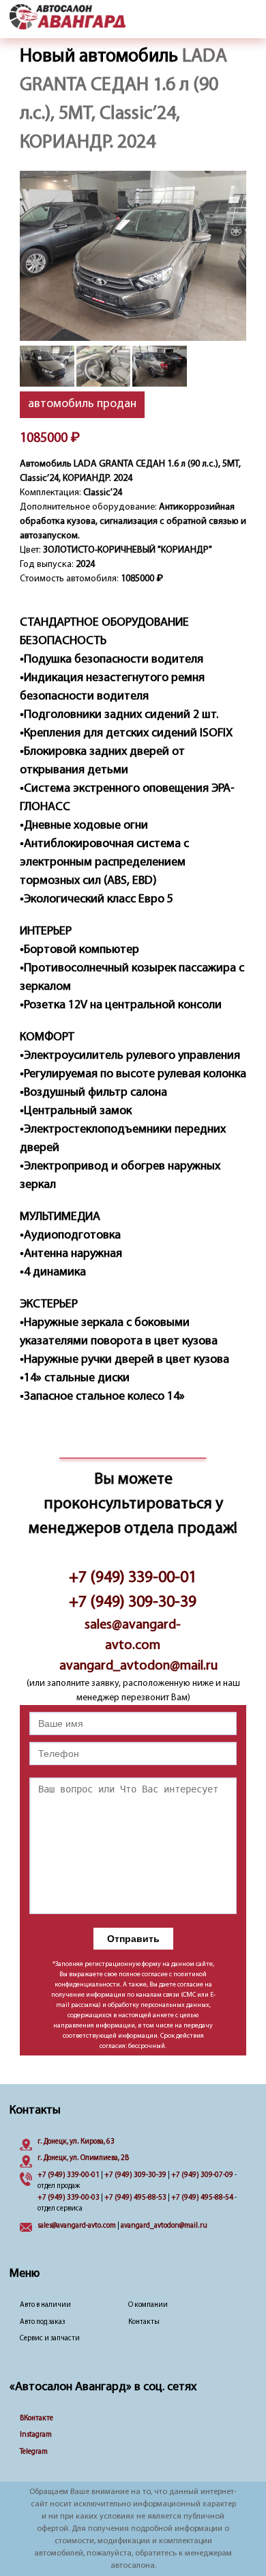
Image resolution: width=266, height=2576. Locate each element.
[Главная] (68, 18)
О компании (148, 2305)
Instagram (36, 2435)
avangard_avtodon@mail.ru (133, 1666)
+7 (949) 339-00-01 (133, 1578)
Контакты (144, 2322)
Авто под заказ (42, 2322)
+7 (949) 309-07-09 (202, 2175)
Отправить (133, 1939)
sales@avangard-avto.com (133, 1635)
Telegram (34, 2452)
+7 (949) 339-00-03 (69, 2198)
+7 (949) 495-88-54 (202, 2198)
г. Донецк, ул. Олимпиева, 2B (83, 2158)
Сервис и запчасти (50, 2339)
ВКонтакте (36, 2419)
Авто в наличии (45, 2305)
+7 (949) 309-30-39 (133, 1603)
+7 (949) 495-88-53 (135, 2198)
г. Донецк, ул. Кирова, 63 (76, 2142)
